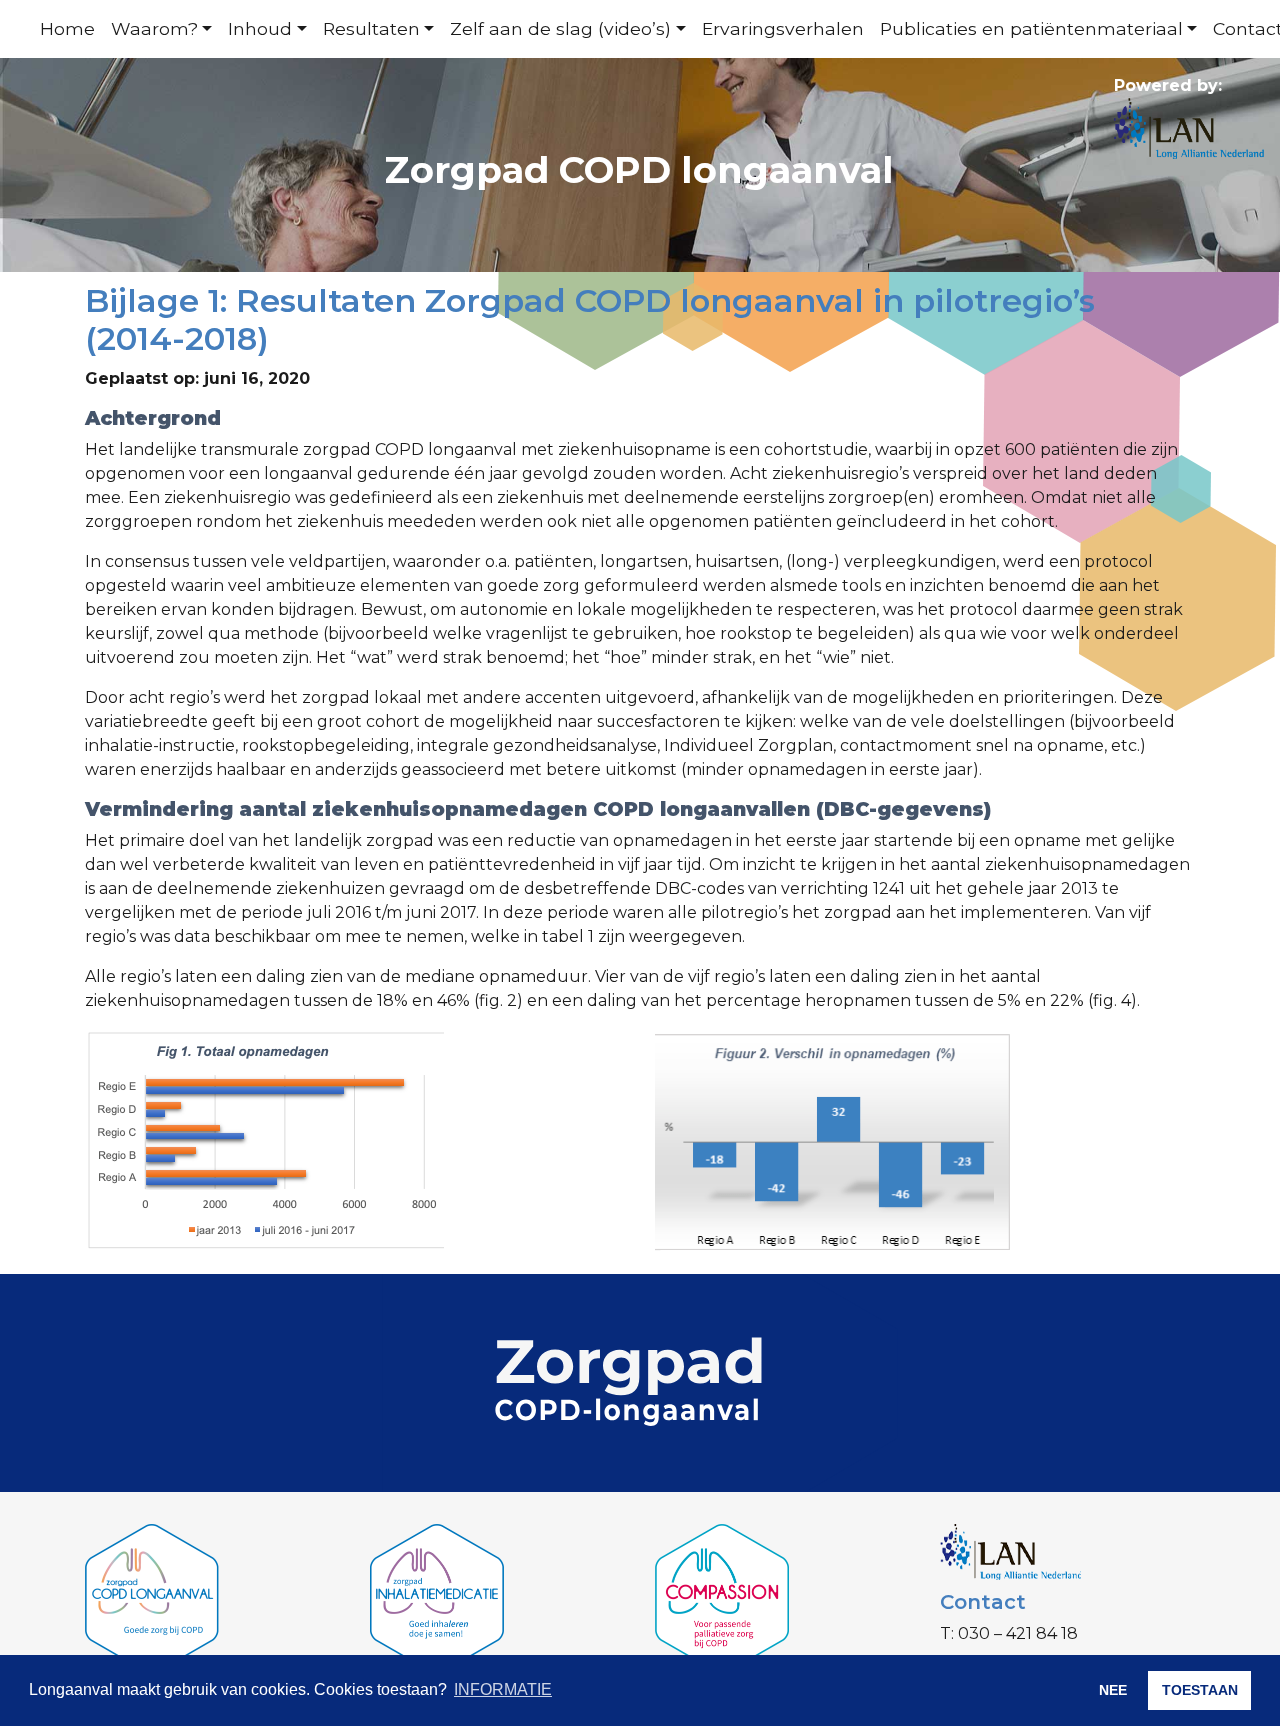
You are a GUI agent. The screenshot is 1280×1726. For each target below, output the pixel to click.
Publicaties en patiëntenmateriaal (1031, 28)
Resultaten (371, 28)
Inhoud (260, 28)
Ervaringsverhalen (783, 28)
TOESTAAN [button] (1200, 1690)
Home (67, 28)
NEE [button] (1113, 1690)
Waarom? (154, 28)
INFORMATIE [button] (503, 1689)
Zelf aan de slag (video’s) (560, 28)
